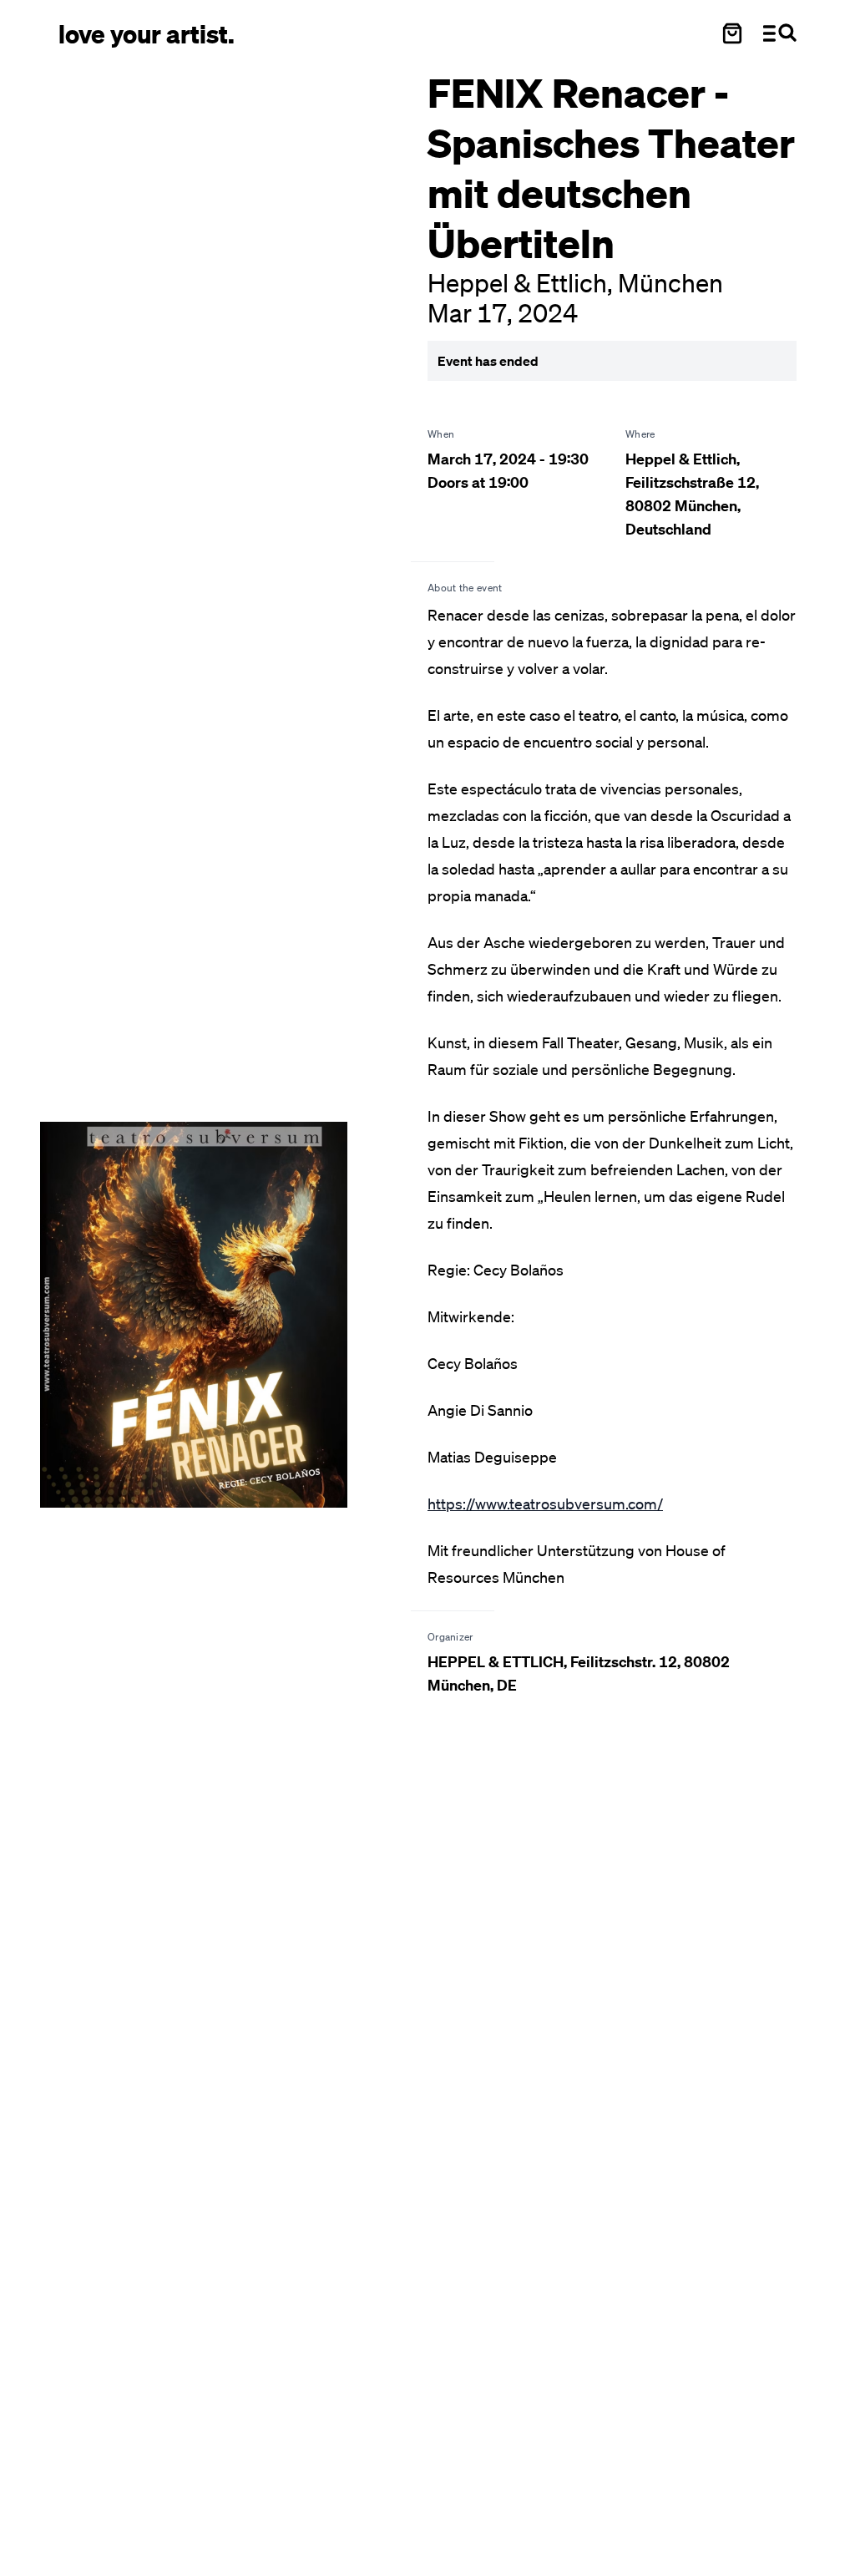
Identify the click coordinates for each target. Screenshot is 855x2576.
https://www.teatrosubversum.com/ (545, 1504)
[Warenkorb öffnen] (732, 33)
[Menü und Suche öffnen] (780, 33)
